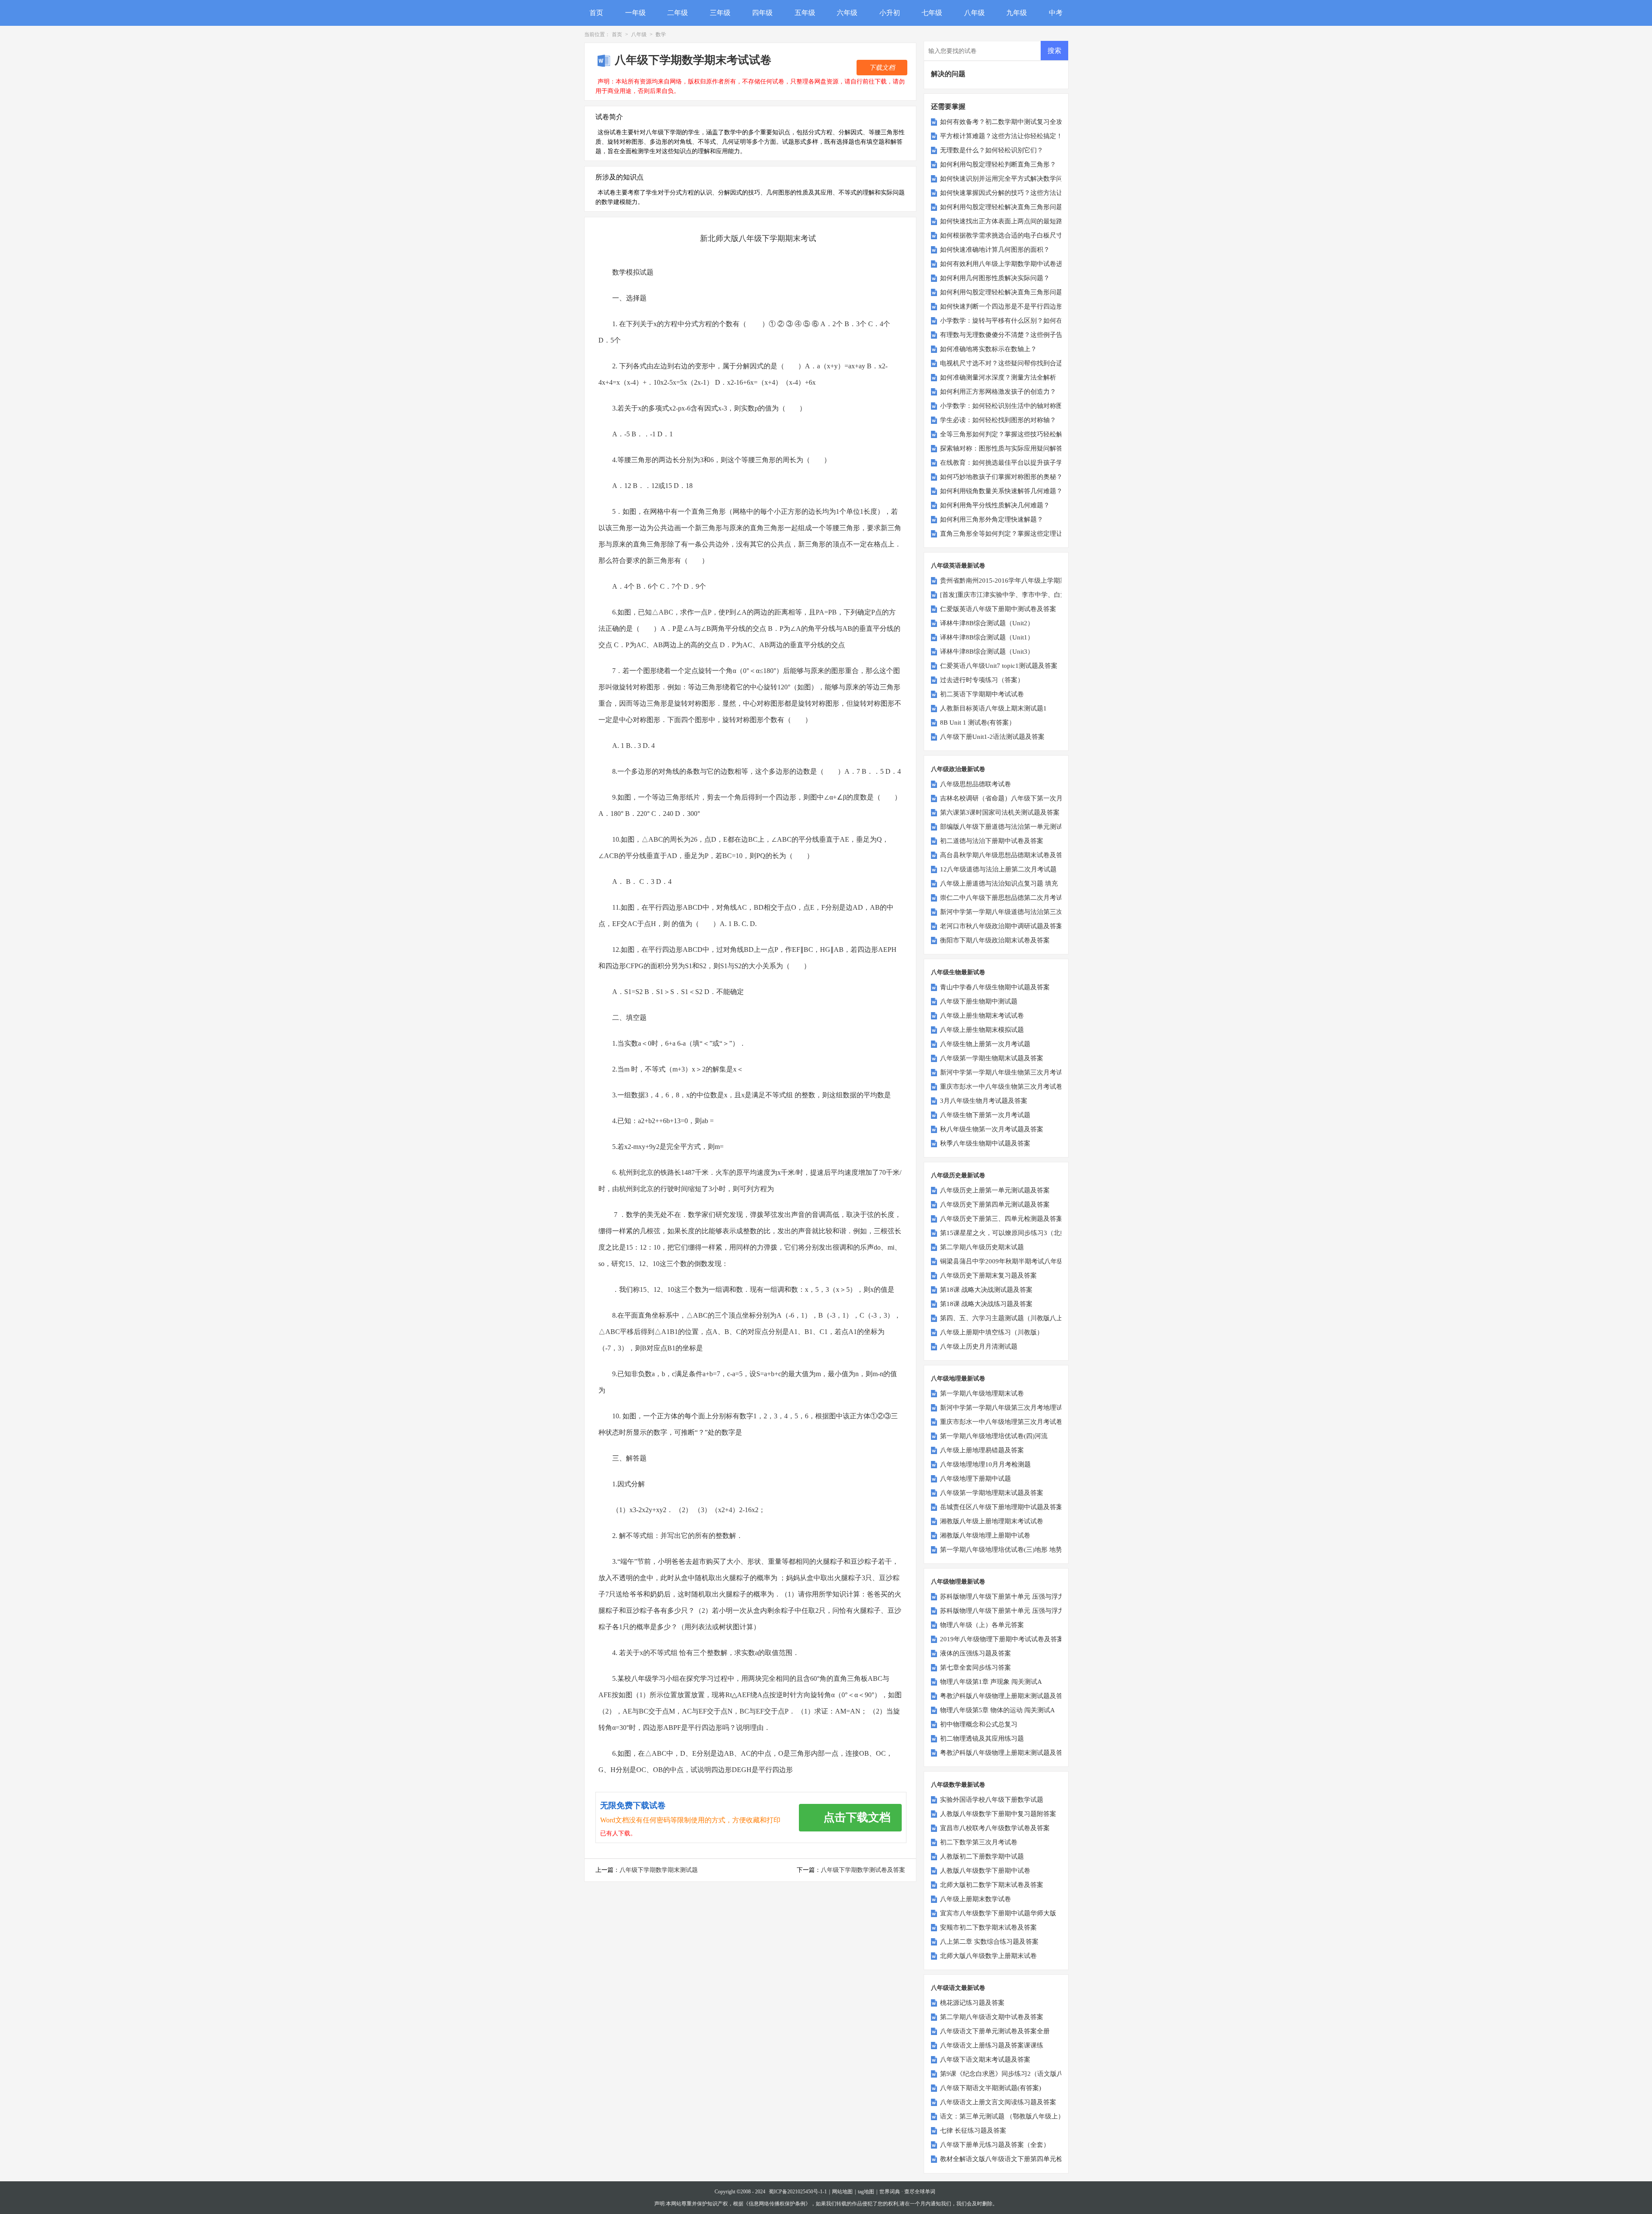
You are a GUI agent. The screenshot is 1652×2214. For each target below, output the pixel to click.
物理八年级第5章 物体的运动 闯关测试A (997, 1710)
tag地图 (866, 2192)
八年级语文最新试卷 (958, 1988)
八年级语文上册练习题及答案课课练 (992, 2045)
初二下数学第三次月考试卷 (979, 1842)
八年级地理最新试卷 (958, 1379)
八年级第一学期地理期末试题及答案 (992, 1493)
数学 (661, 34)
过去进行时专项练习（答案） (982, 680)
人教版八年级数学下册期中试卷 (985, 1871)
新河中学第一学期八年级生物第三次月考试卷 (1005, 1072)
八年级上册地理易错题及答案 (982, 1450)
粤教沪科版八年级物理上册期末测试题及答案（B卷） (1016, 1696)
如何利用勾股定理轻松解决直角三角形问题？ (1005, 207)
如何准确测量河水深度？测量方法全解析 (998, 377)
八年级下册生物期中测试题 (979, 1001)
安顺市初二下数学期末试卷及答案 (988, 1927)
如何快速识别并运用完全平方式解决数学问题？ (1008, 179)
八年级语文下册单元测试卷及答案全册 (995, 2031)
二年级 (678, 13)
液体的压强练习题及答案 (975, 1653)
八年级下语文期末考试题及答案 (985, 2060)
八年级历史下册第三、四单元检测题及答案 (1001, 1219)
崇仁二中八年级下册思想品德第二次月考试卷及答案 (1014, 898)
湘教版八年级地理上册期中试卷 (985, 1535)
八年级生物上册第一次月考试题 (985, 1044)
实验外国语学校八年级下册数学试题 (992, 1800)
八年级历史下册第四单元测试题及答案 (995, 1204)
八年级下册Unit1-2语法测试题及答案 (992, 737)
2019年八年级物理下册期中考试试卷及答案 (1002, 1639)
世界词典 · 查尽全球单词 (907, 2192)
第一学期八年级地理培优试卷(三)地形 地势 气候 (1008, 1550)
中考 (1056, 13)
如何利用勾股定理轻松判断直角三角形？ (998, 164)
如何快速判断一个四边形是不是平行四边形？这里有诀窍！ (1024, 306)
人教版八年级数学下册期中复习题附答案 (998, 1814)
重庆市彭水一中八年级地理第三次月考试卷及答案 (1011, 1422)
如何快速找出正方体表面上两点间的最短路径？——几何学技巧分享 (1037, 221)
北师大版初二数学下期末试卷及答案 (992, 1885)
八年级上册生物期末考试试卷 (982, 1016)
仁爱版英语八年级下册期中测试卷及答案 (998, 609)
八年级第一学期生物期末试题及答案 (992, 1058)
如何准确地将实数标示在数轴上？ (988, 349)
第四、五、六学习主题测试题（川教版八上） (1005, 1318)
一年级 (635, 13)
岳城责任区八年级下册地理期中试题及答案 (1001, 1507)
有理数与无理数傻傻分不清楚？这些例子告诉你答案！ (1017, 335)
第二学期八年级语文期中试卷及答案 (992, 2017)
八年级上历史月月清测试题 (979, 1346)
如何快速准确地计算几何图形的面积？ (995, 250)
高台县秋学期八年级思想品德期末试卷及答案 (1005, 855)
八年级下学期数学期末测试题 (659, 1870)
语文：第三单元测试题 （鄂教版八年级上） (1002, 2116)
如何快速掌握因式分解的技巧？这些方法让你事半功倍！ (1021, 193)
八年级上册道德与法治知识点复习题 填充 (999, 883)
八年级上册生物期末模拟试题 (982, 1030)
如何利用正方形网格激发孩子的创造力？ (998, 392)
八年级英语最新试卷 (958, 566)
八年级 (974, 13)
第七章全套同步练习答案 (975, 1667)
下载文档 (882, 68)
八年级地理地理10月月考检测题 (985, 1464)
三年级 (720, 13)
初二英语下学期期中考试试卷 (982, 694)
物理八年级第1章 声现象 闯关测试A (991, 1682)
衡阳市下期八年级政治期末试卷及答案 (995, 940)
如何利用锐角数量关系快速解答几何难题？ (1001, 491)
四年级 (762, 13)
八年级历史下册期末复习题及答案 (988, 1275)
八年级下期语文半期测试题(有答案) (991, 2088)
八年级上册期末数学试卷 (975, 1899)
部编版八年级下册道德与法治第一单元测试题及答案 (1014, 827)
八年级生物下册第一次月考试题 (985, 1115)
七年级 (932, 13)
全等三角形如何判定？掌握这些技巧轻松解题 (1005, 434)
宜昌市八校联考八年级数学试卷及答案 (995, 1828)
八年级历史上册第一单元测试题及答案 (995, 1190)
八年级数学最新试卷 (958, 1785)
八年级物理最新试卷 (958, 1582)
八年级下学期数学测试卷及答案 (863, 1870)
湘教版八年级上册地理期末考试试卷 (992, 1521)
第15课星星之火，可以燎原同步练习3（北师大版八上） (1019, 1233)
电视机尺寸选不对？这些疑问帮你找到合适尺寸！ (1011, 363)
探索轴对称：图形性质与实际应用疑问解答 (1001, 448)
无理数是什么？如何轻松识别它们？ (992, 150)
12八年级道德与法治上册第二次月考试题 (998, 869)
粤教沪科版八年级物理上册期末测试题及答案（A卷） (1017, 1753)
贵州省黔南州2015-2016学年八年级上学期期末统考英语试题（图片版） (1042, 581)
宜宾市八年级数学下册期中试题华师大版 (998, 1913)
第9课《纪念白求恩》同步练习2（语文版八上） (1008, 2074)
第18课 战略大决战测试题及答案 (986, 1290)
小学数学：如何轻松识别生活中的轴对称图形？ (1008, 406)
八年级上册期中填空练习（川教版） (992, 1332)
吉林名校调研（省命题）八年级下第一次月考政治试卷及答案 (1027, 798)
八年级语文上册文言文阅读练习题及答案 (998, 2102)
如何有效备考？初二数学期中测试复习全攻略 (1005, 122)
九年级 (1017, 13)
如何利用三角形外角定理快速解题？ (992, 519)
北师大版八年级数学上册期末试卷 (988, 1956)
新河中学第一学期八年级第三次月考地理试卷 (1005, 1408)
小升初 (890, 13)
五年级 (805, 13)
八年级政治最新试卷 (958, 769)
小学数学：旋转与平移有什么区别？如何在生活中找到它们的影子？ (1037, 321)
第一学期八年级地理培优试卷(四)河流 (994, 1436)
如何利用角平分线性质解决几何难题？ (995, 505)
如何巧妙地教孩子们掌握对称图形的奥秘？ (1001, 477)
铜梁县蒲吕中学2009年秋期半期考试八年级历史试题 (1015, 1261)
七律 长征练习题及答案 (973, 2131)
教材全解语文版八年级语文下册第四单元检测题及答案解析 (1024, 2159)
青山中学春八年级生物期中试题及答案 (995, 987)
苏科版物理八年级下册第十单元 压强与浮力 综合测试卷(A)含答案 (1033, 1611)
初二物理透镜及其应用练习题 (982, 1738)
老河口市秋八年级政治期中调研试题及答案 (1001, 926)
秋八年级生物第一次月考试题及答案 (992, 1129)
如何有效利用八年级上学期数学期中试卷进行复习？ (1014, 264)
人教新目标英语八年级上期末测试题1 (993, 708)
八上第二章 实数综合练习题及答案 (989, 1942)
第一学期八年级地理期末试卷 (982, 1393)
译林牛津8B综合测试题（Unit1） (987, 637)
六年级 (847, 13)
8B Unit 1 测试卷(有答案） (978, 723)
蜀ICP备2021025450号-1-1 (798, 2192)
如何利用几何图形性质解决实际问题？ (995, 278)
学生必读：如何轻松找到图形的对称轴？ (998, 420)
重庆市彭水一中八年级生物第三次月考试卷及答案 (1011, 1087)
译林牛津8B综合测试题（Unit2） (987, 623)
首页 (596, 13)
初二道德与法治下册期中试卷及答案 (992, 841)
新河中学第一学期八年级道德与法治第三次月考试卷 (1014, 912)
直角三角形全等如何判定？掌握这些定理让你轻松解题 (1017, 534)
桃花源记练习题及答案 (972, 2003)
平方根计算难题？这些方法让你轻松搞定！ (1001, 136)
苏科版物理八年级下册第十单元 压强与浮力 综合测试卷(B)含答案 (1033, 1596)
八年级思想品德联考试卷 (975, 784)
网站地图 (842, 2192)
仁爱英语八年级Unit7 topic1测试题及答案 (999, 666)
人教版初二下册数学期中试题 (982, 1856)
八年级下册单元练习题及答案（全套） (995, 2145)
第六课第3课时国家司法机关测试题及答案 (1000, 812)
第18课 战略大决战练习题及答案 (986, 1304)
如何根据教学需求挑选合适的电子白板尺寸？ (1005, 235)
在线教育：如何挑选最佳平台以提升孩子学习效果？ (1014, 463)
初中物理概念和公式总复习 (979, 1724)
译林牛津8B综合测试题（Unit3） (987, 652)
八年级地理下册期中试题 (975, 1479)
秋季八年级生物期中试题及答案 (985, 1143)
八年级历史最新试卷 (958, 1175)
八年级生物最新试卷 (958, 972)
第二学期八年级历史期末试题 (982, 1247)
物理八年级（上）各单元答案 (982, 1625)
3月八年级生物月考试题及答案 (984, 1101)
